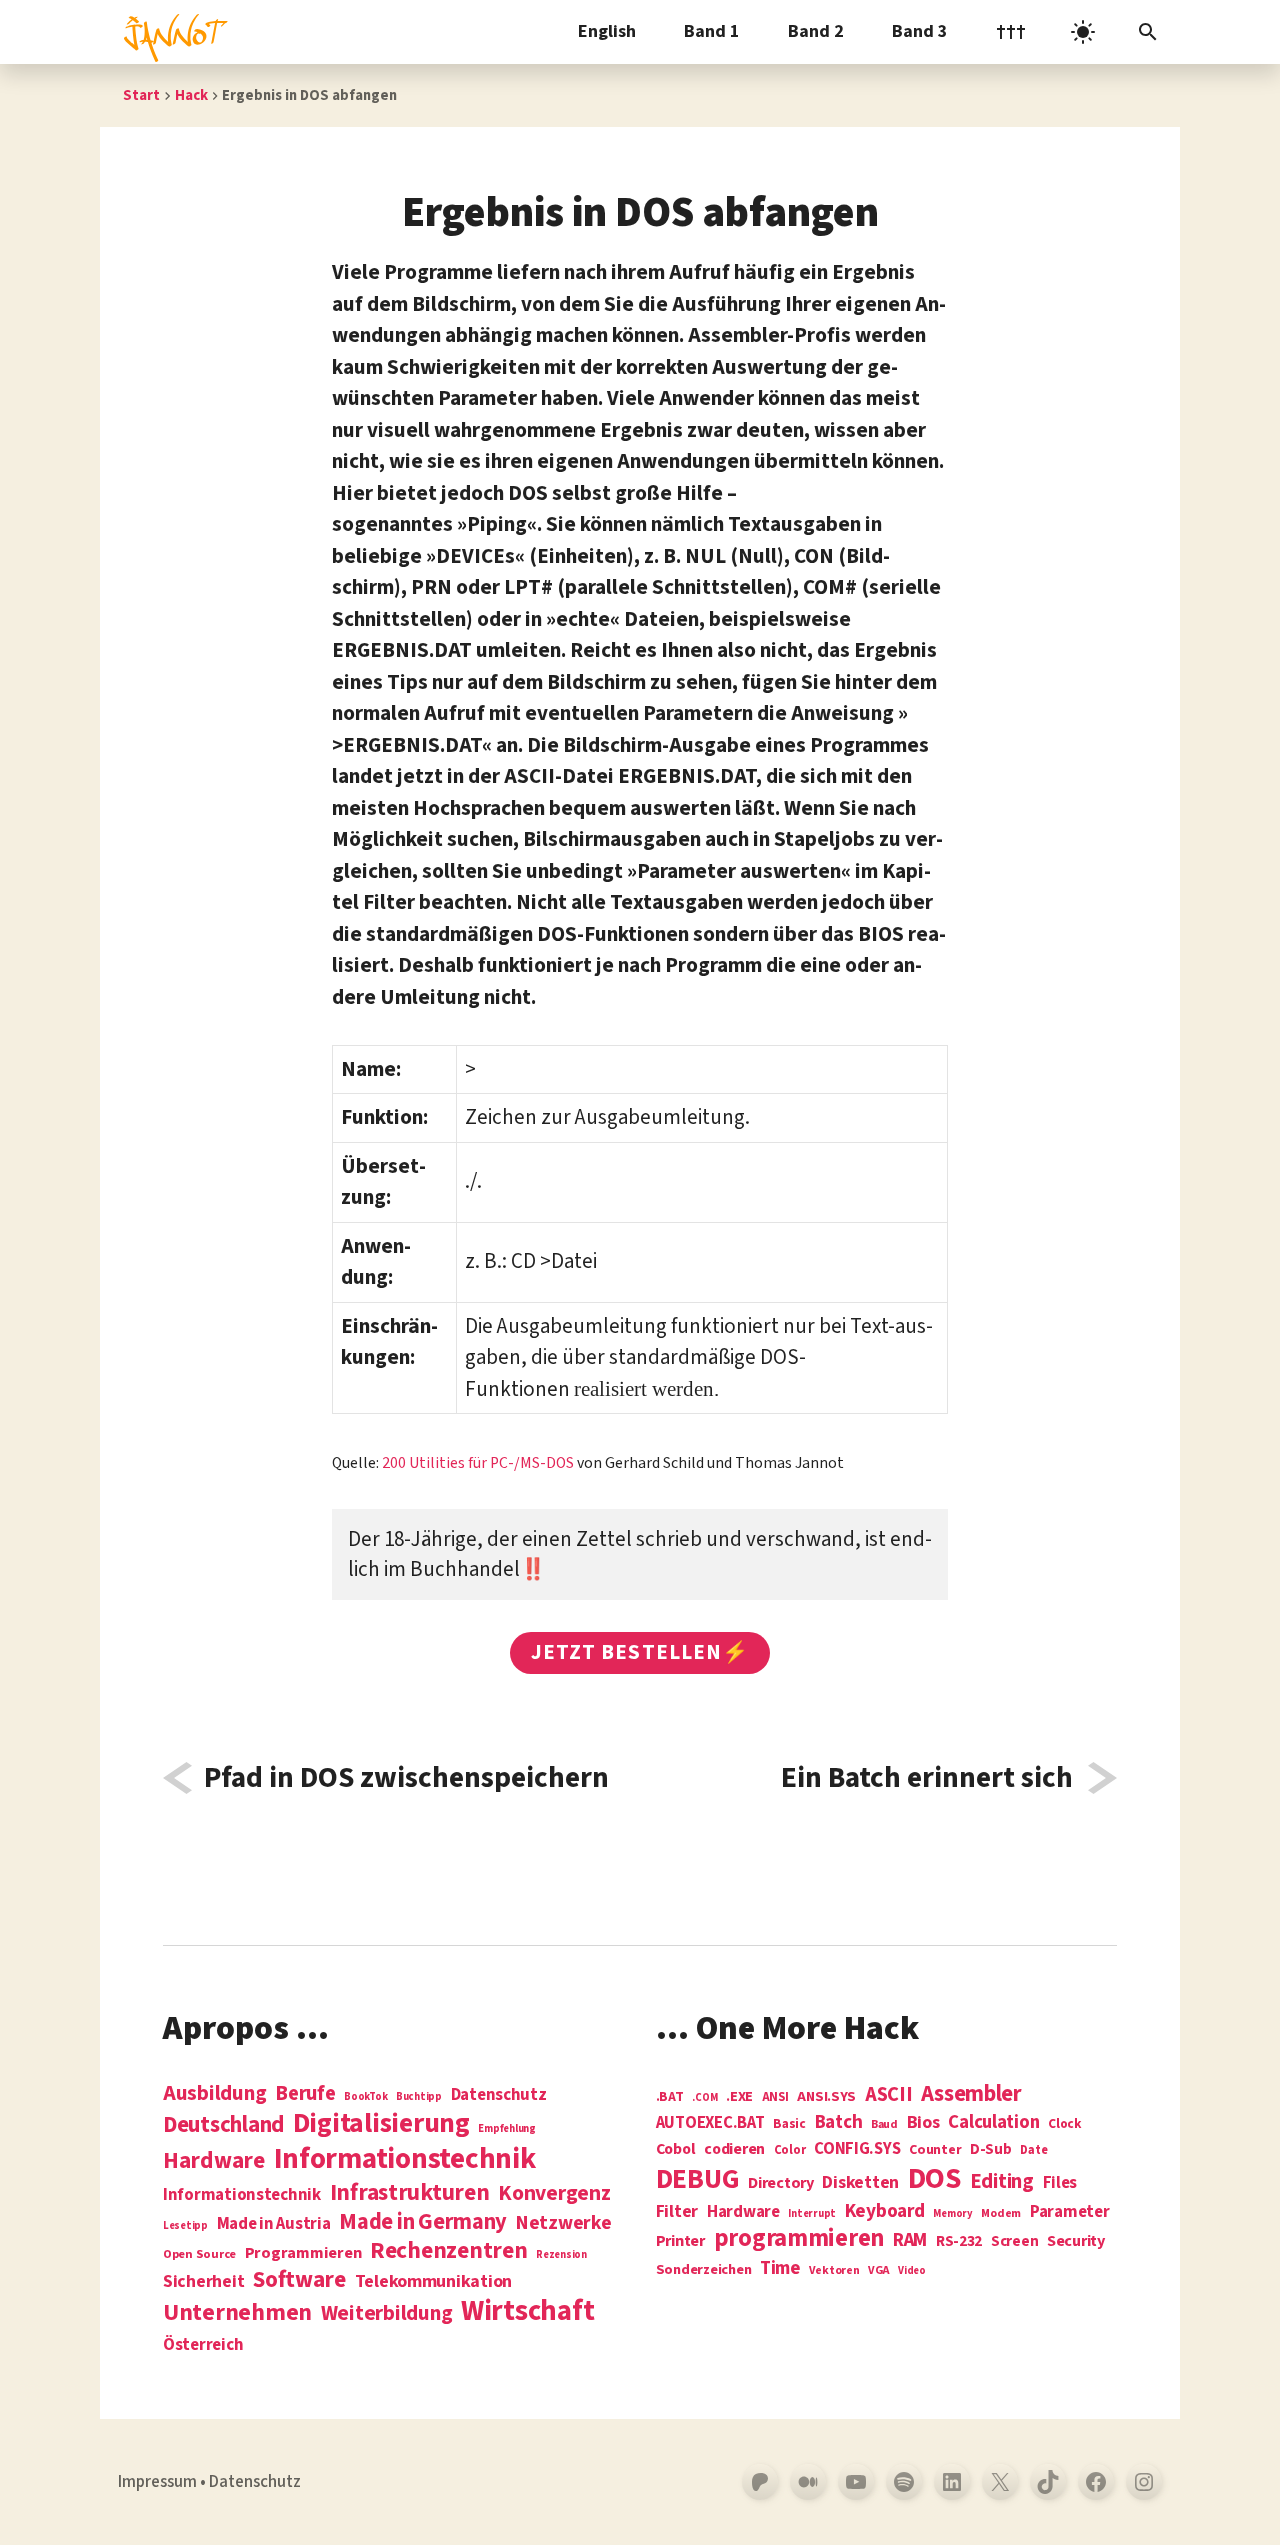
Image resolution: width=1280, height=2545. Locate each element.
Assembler (971, 2094)
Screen (1014, 2242)
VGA (878, 2271)
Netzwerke (564, 2223)
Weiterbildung (387, 2313)
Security (1076, 2241)
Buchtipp (419, 2096)
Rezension (561, 2254)
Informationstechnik (242, 2195)
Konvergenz (554, 2194)
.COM (704, 2097)
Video (912, 2270)
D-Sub (991, 2150)
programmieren (799, 2239)
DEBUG (698, 2180)
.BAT (670, 2097)
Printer (680, 2241)
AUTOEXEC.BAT (710, 2123)
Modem (1001, 2214)
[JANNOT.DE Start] (172, 32)
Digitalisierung (381, 2124)
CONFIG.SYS (857, 2149)
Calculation (993, 2122)
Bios (923, 2123)
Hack (191, 95)
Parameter (1070, 2212)
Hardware (214, 2160)
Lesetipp (185, 2225)
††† (1011, 31)
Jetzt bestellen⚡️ (640, 1652)
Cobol (676, 2150)
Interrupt (812, 2213)
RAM (910, 2241)
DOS (934, 2179)
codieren (734, 2150)
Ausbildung (214, 2093)
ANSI (775, 2098)
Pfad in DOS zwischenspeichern (406, 1778)
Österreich (203, 2345)
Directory (781, 2183)
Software (299, 2279)
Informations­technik (405, 2159)
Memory (952, 2213)
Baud (884, 2125)
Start (141, 95)
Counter (935, 2150)
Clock (1065, 2124)
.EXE (739, 2097)
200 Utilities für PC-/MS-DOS (478, 1463)
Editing (1002, 2182)
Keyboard (885, 2211)
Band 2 (816, 31)
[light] (1083, 32)
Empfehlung (506, 2128)
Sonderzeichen (704, 2270)
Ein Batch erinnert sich (927, 1778)
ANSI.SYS (826, 2097)
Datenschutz (499, 2095)
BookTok (365, 2096)
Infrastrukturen (410, 2192)
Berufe (305, 2094)
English (607, 31)
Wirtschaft (527, 2312)
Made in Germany (423, 2222)
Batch (839, 2123)
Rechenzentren (449, 2250)
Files (1060, 2183)
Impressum (157, 2482)
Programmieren (303, 2253)
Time (780, 2268)
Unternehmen (237, 2312)
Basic (789, 2124)
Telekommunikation (433, 2282)
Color (790, 2151)
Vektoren (834, 2271)
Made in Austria (274, 2224)
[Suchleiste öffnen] (1148, 32)
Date (1033, 2151)
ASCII (889, 2095)
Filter (677, 2212)
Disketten (860, 2183)
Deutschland (223, 2125)
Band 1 (712, 31)
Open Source (199, 2255)
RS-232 (959, 2241)
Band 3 (920, 31)
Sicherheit (203, 2282)
